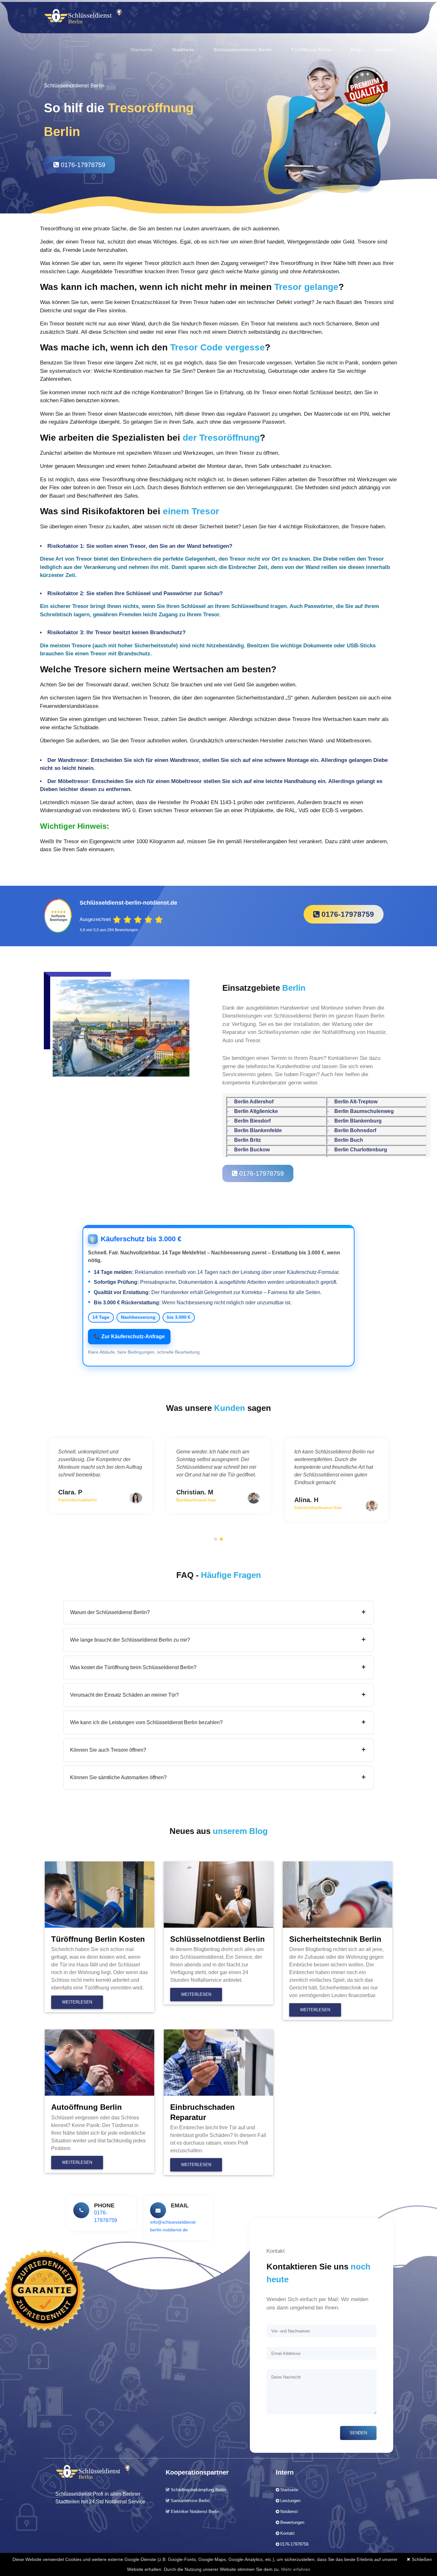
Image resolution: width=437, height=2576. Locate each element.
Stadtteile (183, 50)
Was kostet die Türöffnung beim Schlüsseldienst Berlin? (218, 1667)
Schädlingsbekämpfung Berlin (198, 2490)
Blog (356, 50)
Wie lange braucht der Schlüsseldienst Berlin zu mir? (218, 1640)
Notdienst (289, 2512)
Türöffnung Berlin (311, 50)
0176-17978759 (82, 165)
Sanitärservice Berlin (189, 2501)
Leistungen (290, 2501)
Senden (358, 2433)
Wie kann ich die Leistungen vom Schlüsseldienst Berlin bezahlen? (218, 1722)
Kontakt (384, 50)
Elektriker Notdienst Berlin (194, 2512)
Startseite (142, 50)
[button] (216, 1539)
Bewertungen (292, 2522)
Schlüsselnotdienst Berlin (243, 50)
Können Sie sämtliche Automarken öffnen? (218, 1777)
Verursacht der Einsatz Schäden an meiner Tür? (218, 1695)
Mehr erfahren (296, 2569)
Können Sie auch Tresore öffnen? (218, 1750)
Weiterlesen (77, 2002)
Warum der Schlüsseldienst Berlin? (218, 1612)
